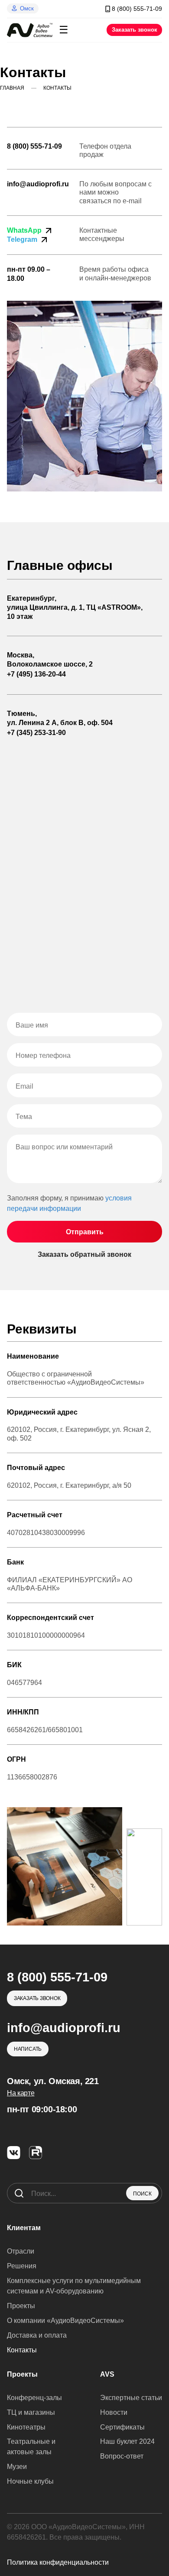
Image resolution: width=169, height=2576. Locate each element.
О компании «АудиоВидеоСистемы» (65, 2321)
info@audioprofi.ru (38, 184)
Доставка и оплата (37, 2335)
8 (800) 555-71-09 (34, 146)
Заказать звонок (135, 30)
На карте (21, 2093)
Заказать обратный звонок (84, 1254)
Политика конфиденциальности (58, 2562)
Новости (114, 2412)
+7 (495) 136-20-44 (36, 674)
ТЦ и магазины (31, 2412)
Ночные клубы (30, 2481)
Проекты (21, 2306)
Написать (28, 2049)
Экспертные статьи (131, 2398)
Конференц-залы (34, 2398)
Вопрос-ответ (122, 2456)
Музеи (17, 2467)
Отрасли (21, 2251)
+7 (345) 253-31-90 (36, 733)
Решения (22, 2266)
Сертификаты (122, 2427)
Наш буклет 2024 (127, 2441)
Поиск (142, 2194)
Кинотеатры (26, 2427)
